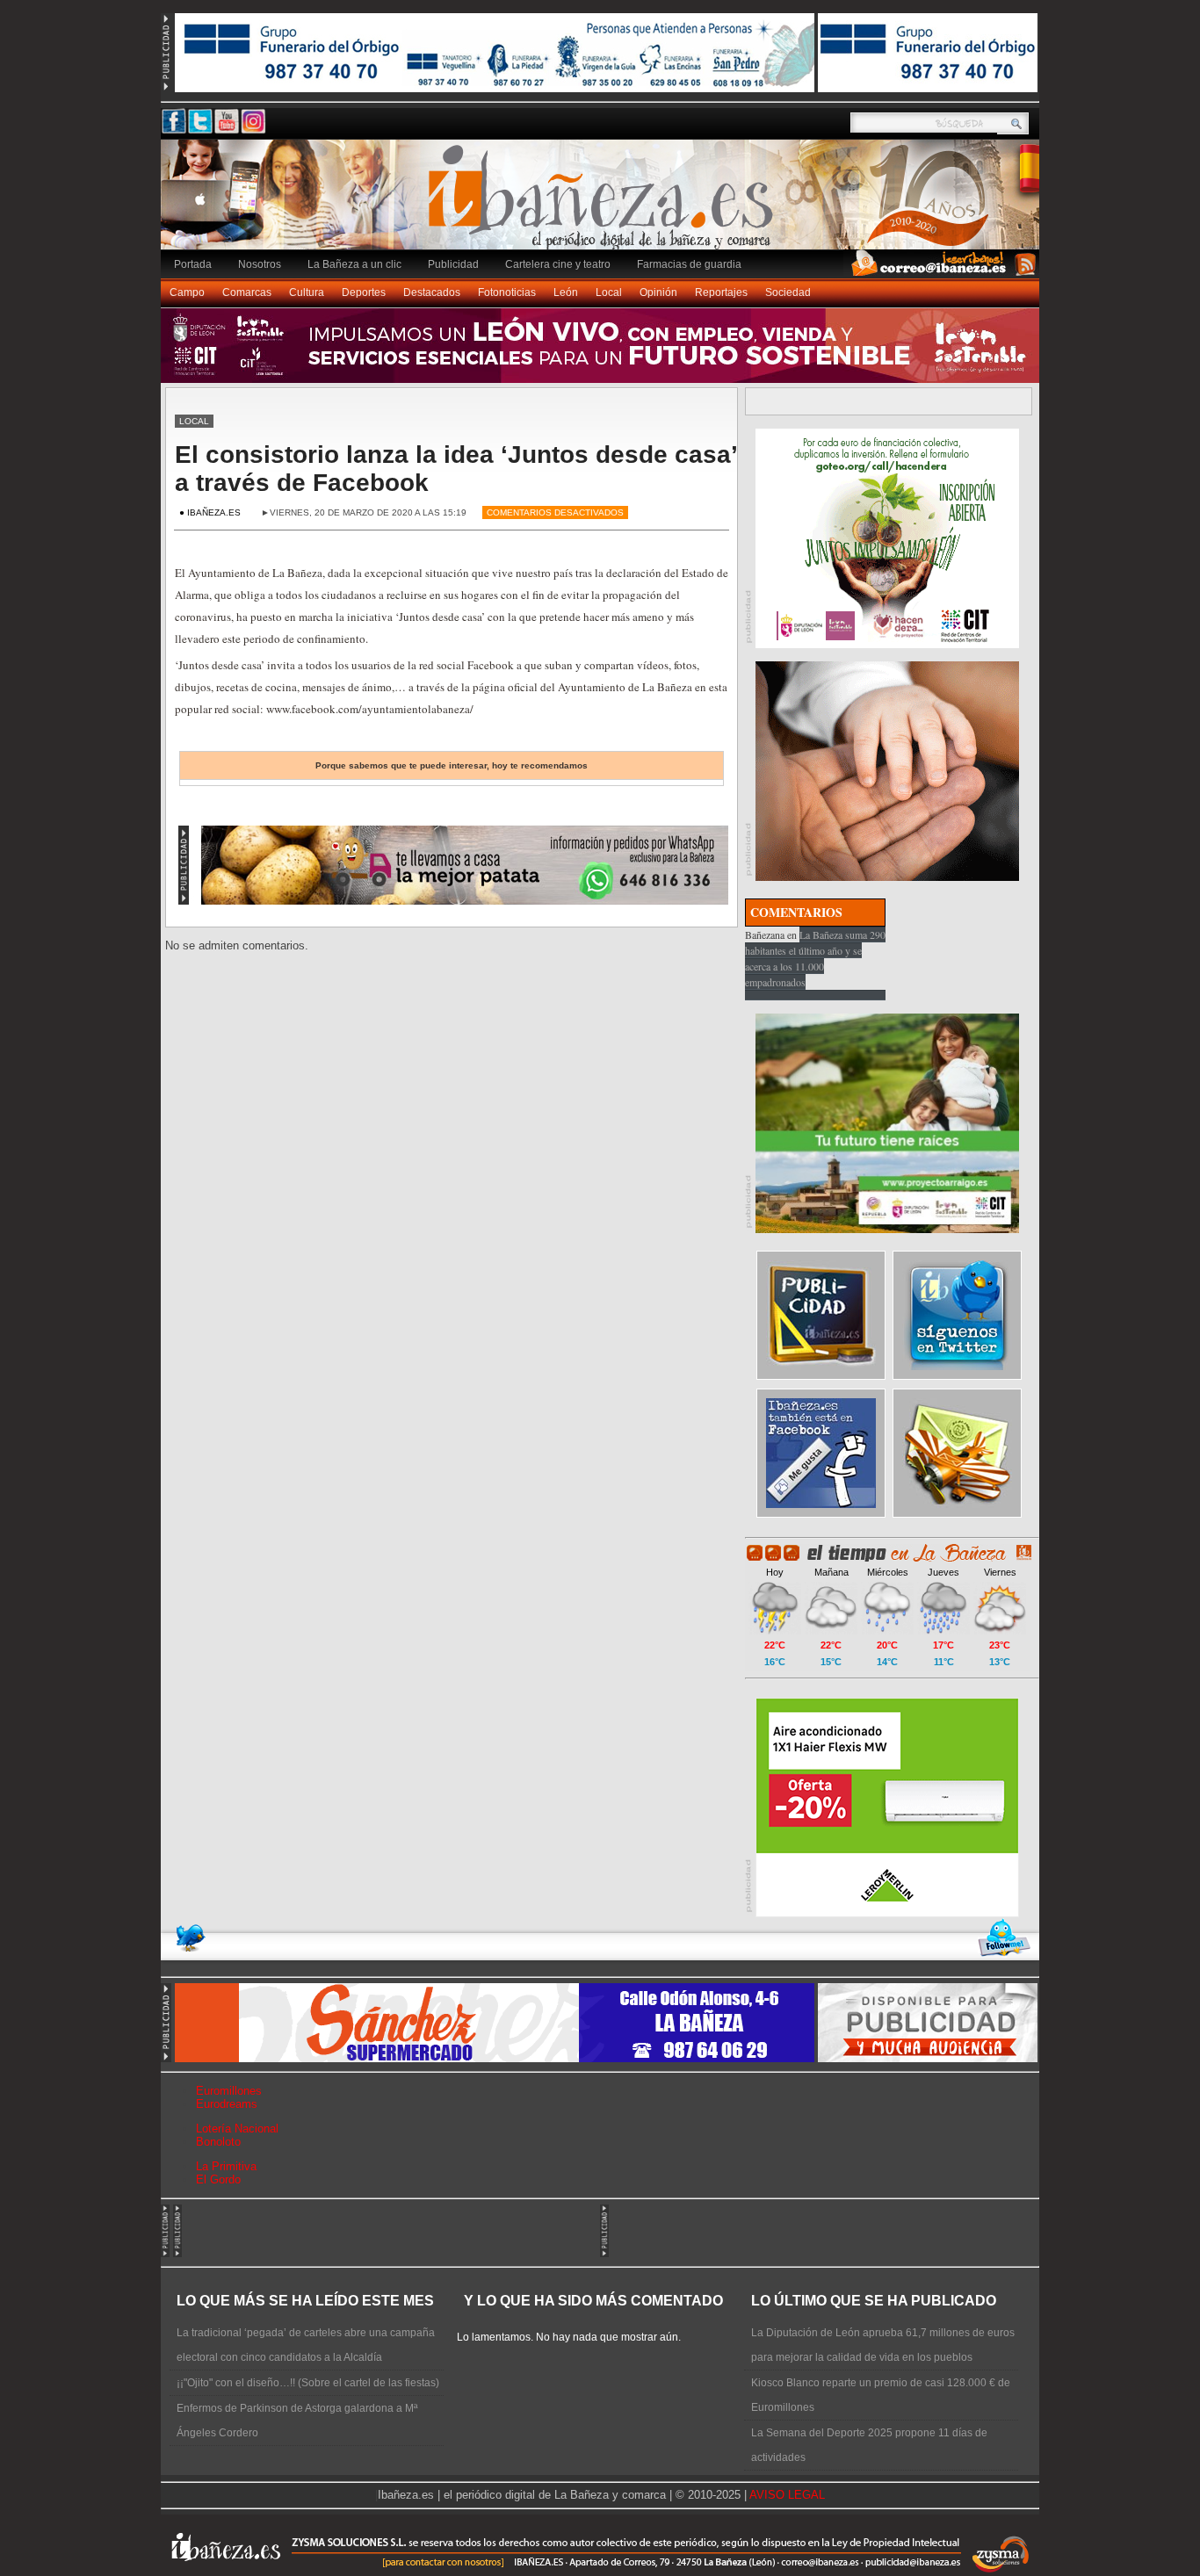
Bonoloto (218, 2142)
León (566, 292)
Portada (193, 264)
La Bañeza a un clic (354, 264)
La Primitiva (226, 2166)
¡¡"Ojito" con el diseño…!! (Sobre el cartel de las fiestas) (308, 2383)
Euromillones (229, 2091)
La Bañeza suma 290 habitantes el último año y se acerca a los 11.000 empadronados (815, 958)
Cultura (307, 292)
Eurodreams (227, 2104)
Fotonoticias (507, 292)
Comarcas (247, 292)
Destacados (432, 292)
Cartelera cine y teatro (558, 264)
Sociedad (788, 292)
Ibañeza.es (604, 204)
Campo (187, 292)
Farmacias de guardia (689, 264)
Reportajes (721, 292)
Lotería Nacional (237, 2129)
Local (609, 292)
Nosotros (260, 264)
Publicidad (453, 264)
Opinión (658, 292)
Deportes (364, 292)
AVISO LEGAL (787, 2495)
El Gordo (218, 2179)
